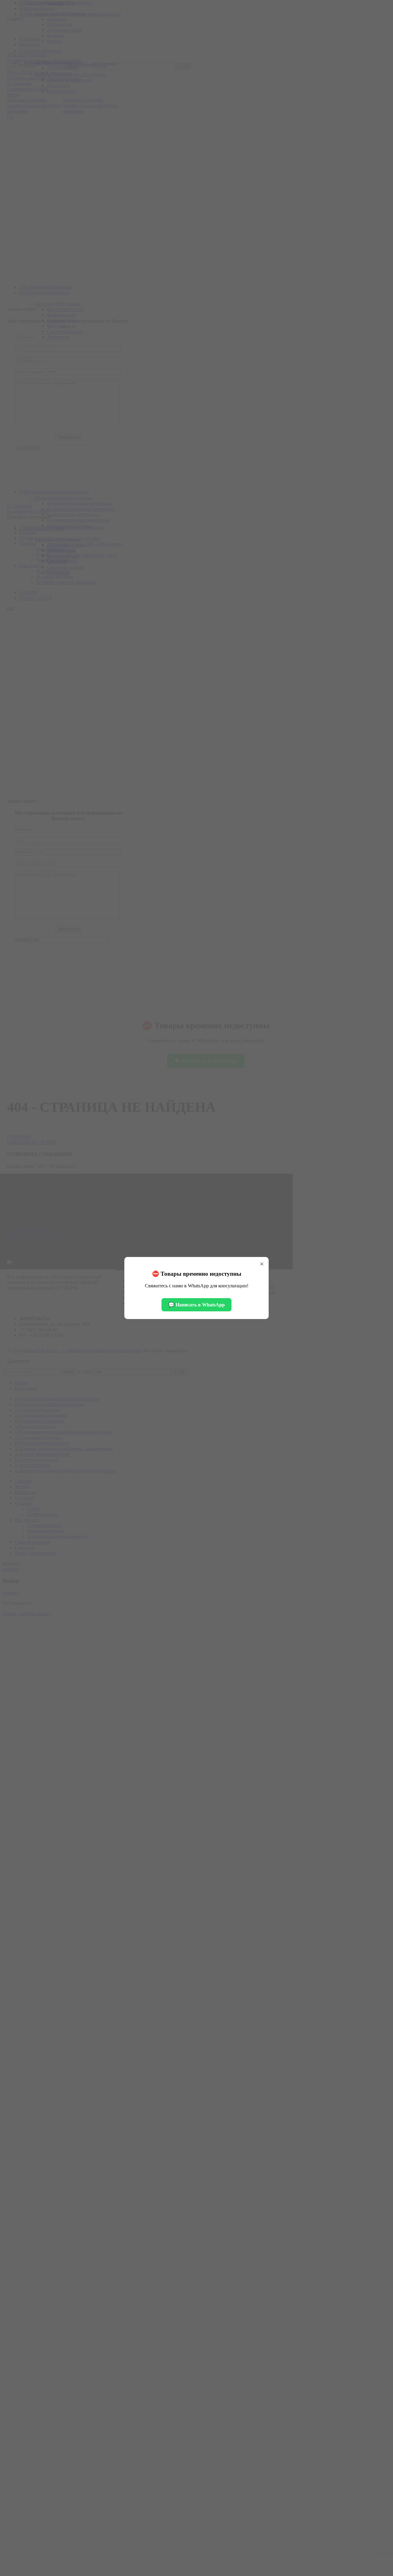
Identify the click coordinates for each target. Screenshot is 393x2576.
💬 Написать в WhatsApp (196, 1305)
